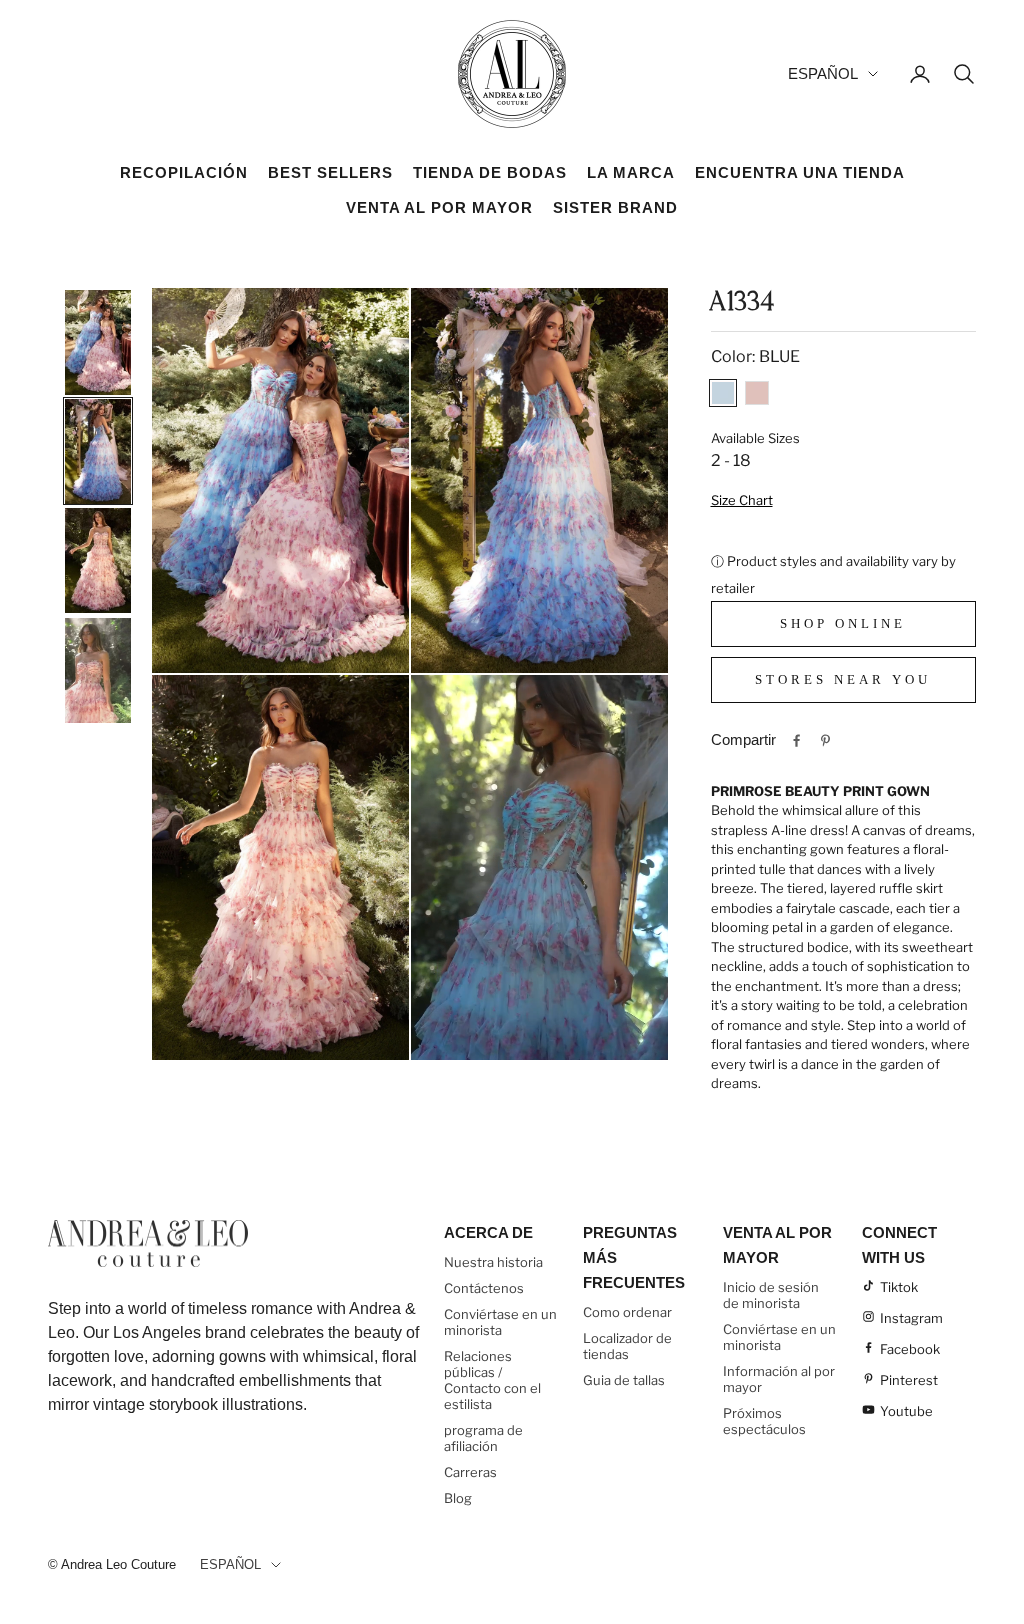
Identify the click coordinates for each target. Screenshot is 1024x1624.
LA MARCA (631, 172)
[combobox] (844, 792)
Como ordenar (627, 1312)
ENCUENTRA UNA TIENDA (800, 172)
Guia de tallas (624, 1380)
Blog (458, 1498)
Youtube (906, 1411)
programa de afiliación (483, 1438)
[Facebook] (796, 740)
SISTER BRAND (615, 207)
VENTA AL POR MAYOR (439, 207)
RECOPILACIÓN (184, 172)
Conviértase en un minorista (500, 1322)
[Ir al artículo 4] (98, 670)
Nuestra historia (493, 1262)
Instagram (911, 1318)
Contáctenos (484, 1288)
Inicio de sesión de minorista (771, 1295)
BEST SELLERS (330, 172)
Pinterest (909, 1380)
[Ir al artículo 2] (98, 451)
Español (823, 73)
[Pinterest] (825, 740)
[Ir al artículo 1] (98, 342)
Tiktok (899, 1287)
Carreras (470, 1472)
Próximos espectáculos (764, 1421)
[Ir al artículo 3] (98, 560)
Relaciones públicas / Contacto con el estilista (492, 1380)
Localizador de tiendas (627, 1346)
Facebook (910, 1349)
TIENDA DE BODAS (490, 172)
